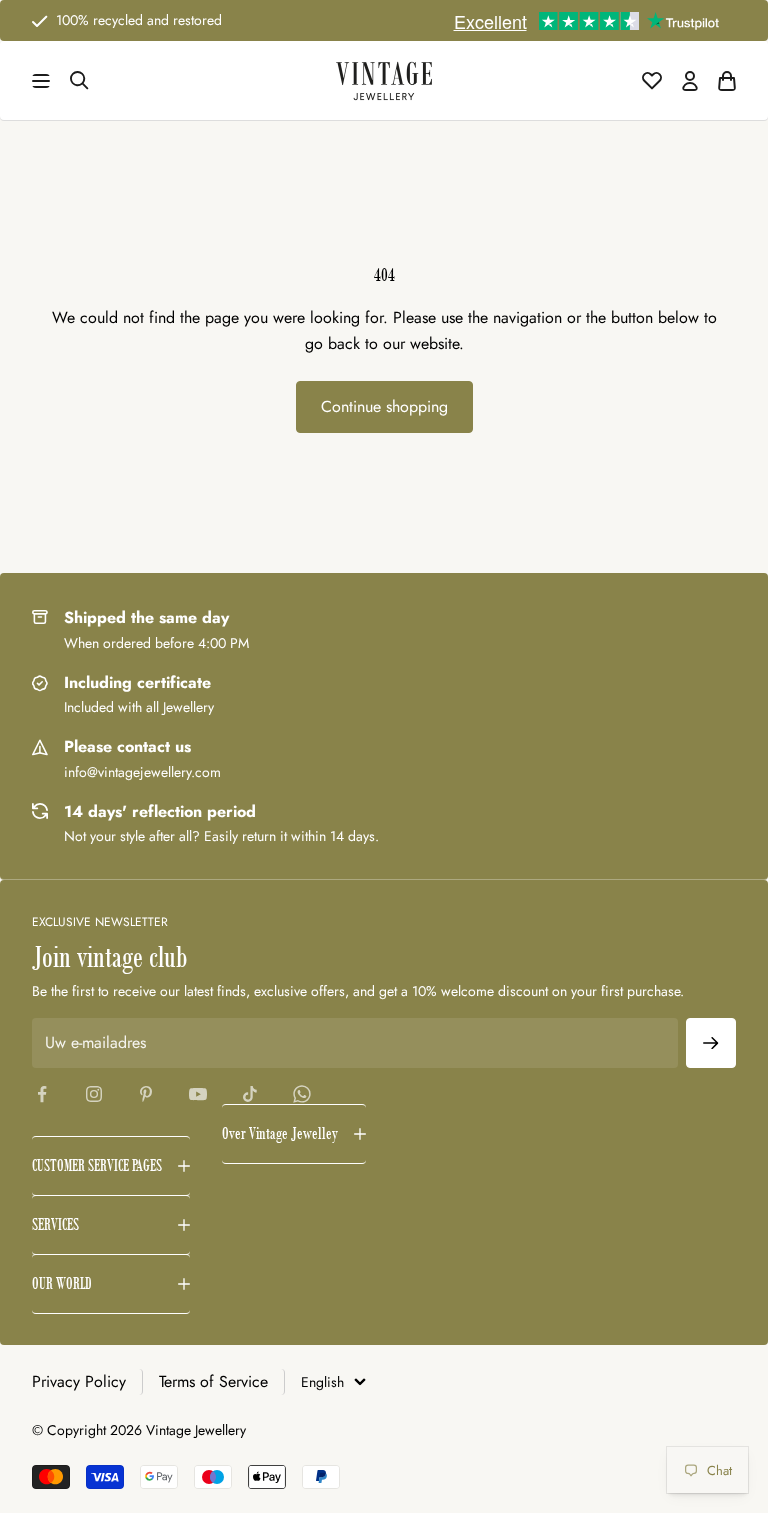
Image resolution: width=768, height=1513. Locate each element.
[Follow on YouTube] (198, 1094)
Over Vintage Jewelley (280, 1133)
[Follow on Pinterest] (146, 1094)
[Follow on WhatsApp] (302, 1094)
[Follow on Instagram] (94, 1094)
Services (55, 1224)
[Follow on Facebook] (42, 1094)
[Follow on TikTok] (250, 1094)
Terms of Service (213, 1381)
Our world (62, 1283)
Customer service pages (97, 1165)
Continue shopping (384, 406)
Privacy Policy (79, 1381)
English (322, 1382)
